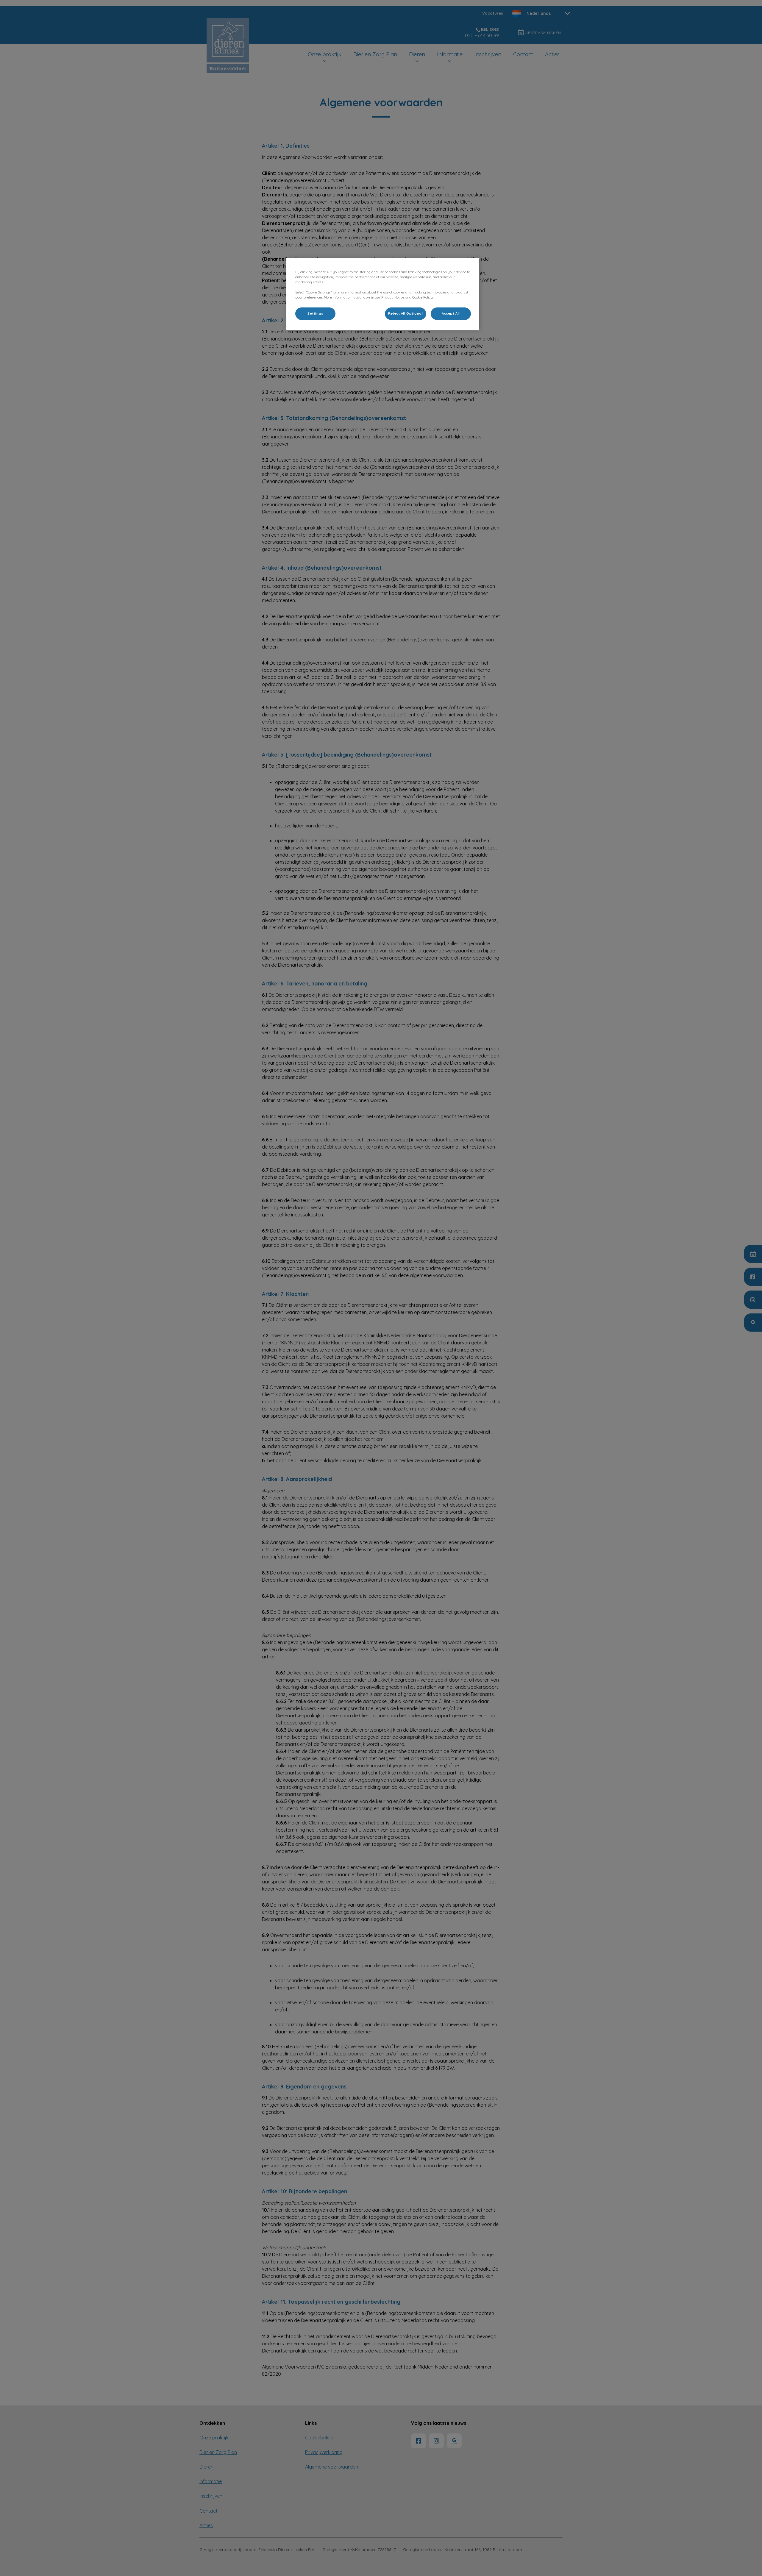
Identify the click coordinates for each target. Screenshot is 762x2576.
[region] (383, 294)
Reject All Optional (406, 313)
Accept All (451, 313)
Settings (315, 313)
